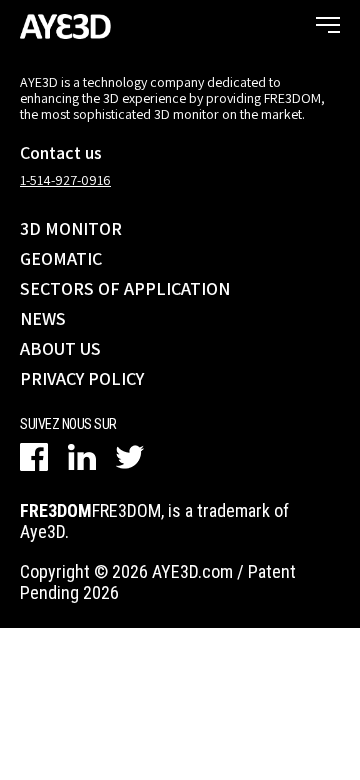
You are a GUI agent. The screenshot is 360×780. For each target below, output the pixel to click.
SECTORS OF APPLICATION (125, 288)
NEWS (43, 318)
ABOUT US (60, 348)
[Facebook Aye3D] (34, 457)
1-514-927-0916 (65, 180)
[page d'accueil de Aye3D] (65, 25)
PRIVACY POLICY (82, 378)
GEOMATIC (61, 258)
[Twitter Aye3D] (130, 457)
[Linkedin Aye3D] (82, 457)
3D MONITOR (71, 228)
